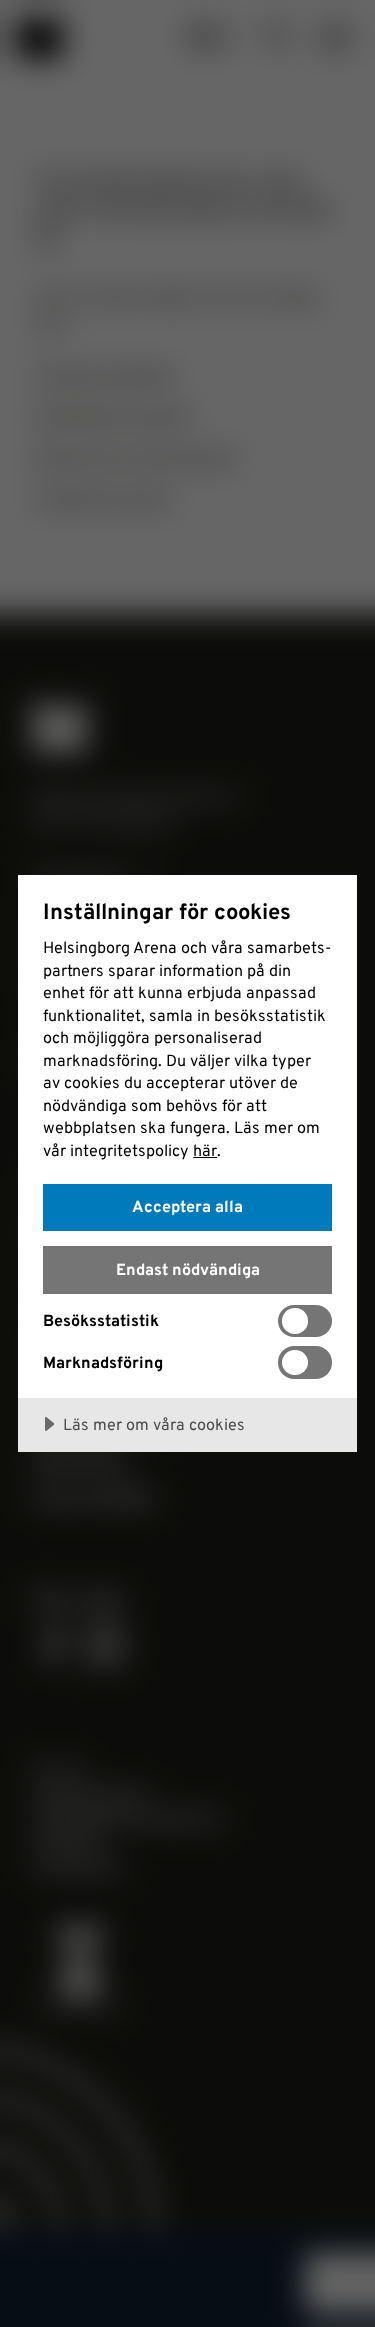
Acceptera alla (187, 1206)
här (205, 1150)
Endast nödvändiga (188, 1269)
